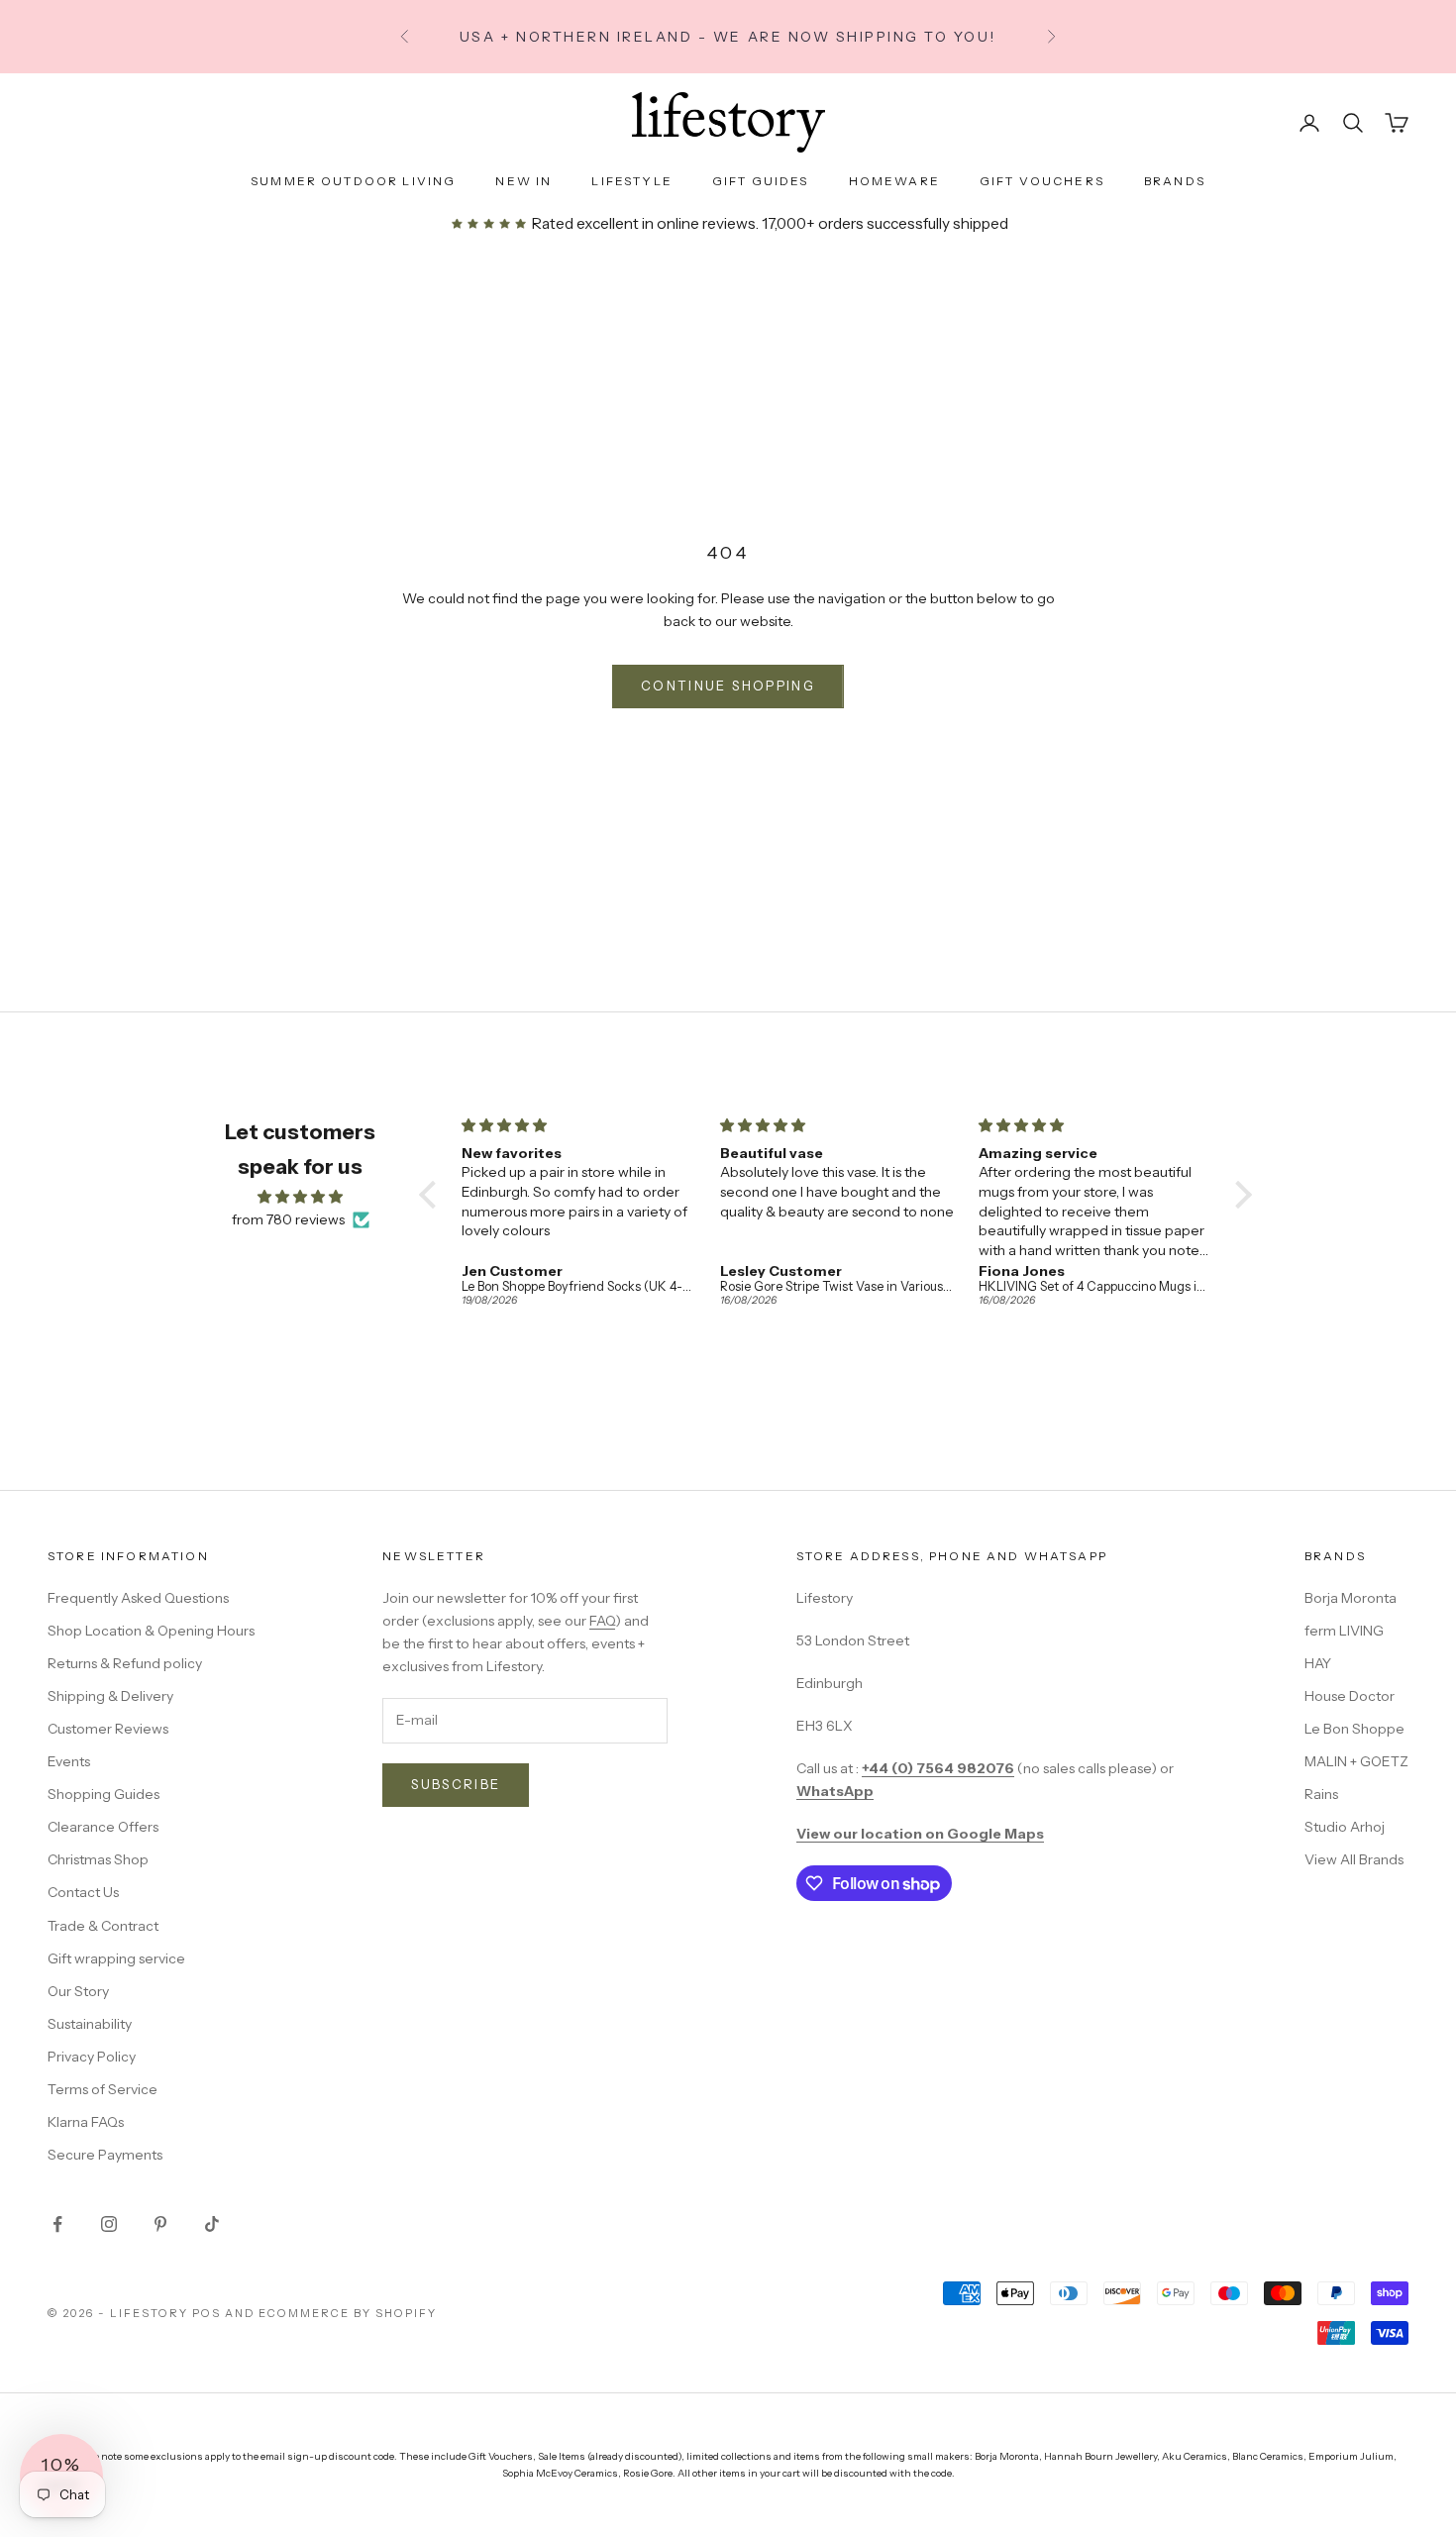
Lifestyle (631, 181)
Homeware (894, 181)
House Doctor (1350, 1696)
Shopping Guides (104, 1794)
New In (523, 181)
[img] (300, 1197)
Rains (1321, 1794)
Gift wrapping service (116, 1958)
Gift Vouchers (1042, 181)
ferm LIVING (1344, 1631)
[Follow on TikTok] (212, 2224)
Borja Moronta (1351, 1598)
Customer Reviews (108, 1729)
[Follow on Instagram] (109, 2224)
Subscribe (456, 1784)
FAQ (602, 1621)
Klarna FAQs (86, 2122)
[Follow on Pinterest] (160, 2224)
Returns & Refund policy (125, 1663)
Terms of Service (103, 2089)
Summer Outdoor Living (353, 181)
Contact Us (83, 1892)
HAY (1318, 1663)
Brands (1175, 181)
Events (69, 1761)
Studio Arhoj (1345, 1827)
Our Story (78, 1991)
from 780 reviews (288, 1219)
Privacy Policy (92, 2057)
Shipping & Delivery (110, 1696)
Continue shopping (728, 686)
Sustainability (90, 2024)
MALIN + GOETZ (1356, 1761)
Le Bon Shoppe (1354, 1729)
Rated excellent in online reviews (642, 223)
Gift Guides (761, 181)
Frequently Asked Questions (138, 1598)
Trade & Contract (103, 1926)
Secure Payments (105, 2155)
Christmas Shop (98, 1859)
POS (207, 2313)
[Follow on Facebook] (57, 2224)
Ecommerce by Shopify (348, 2313)
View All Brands (1354, 1859)
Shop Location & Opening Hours (151, 1631)
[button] (433, 1195)
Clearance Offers (103, 1827)
